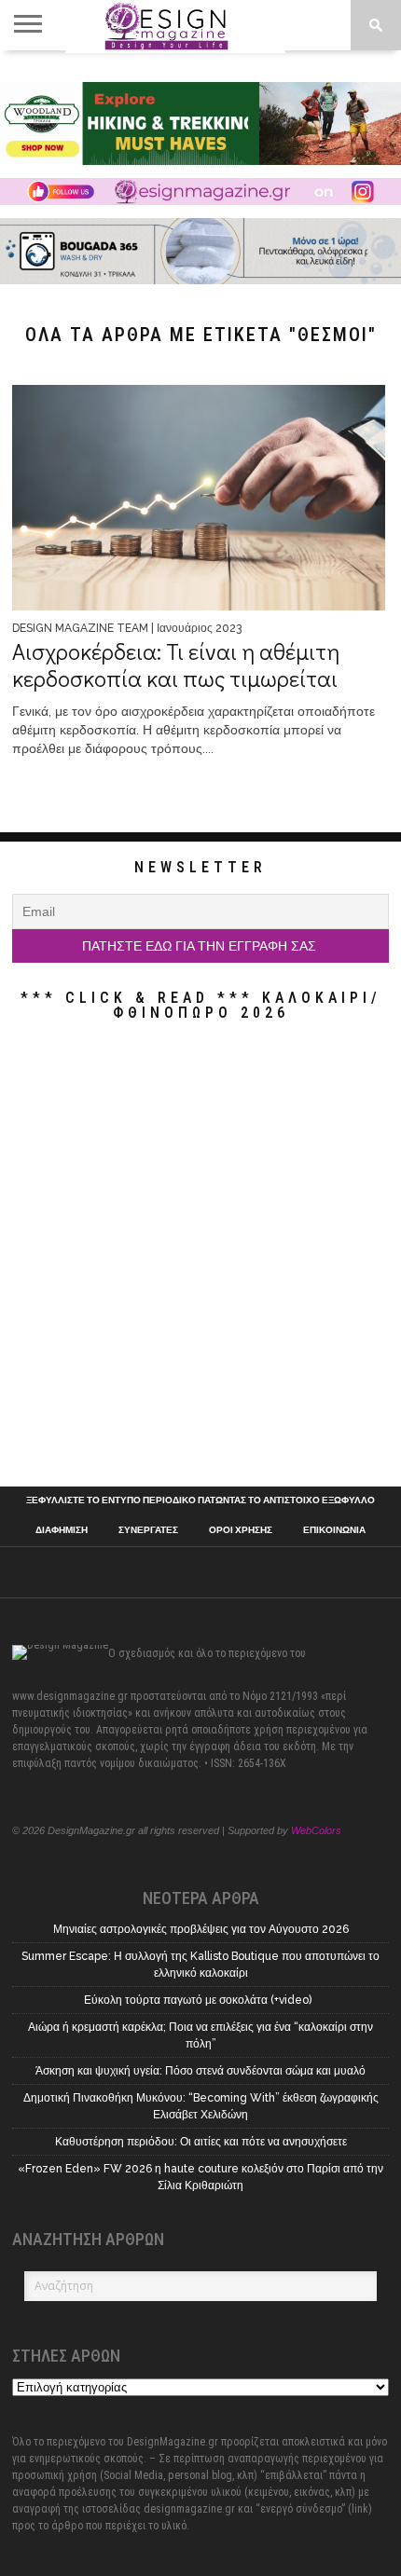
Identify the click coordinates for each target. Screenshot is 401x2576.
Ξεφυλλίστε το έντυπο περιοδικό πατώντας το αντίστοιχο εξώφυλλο (200, 1500)
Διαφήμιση (62, 1530)
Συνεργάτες (148, 1530)
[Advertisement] (200, 1258)
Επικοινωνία (334, 1530)
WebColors (316, 1830)
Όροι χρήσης (241, 1530)
